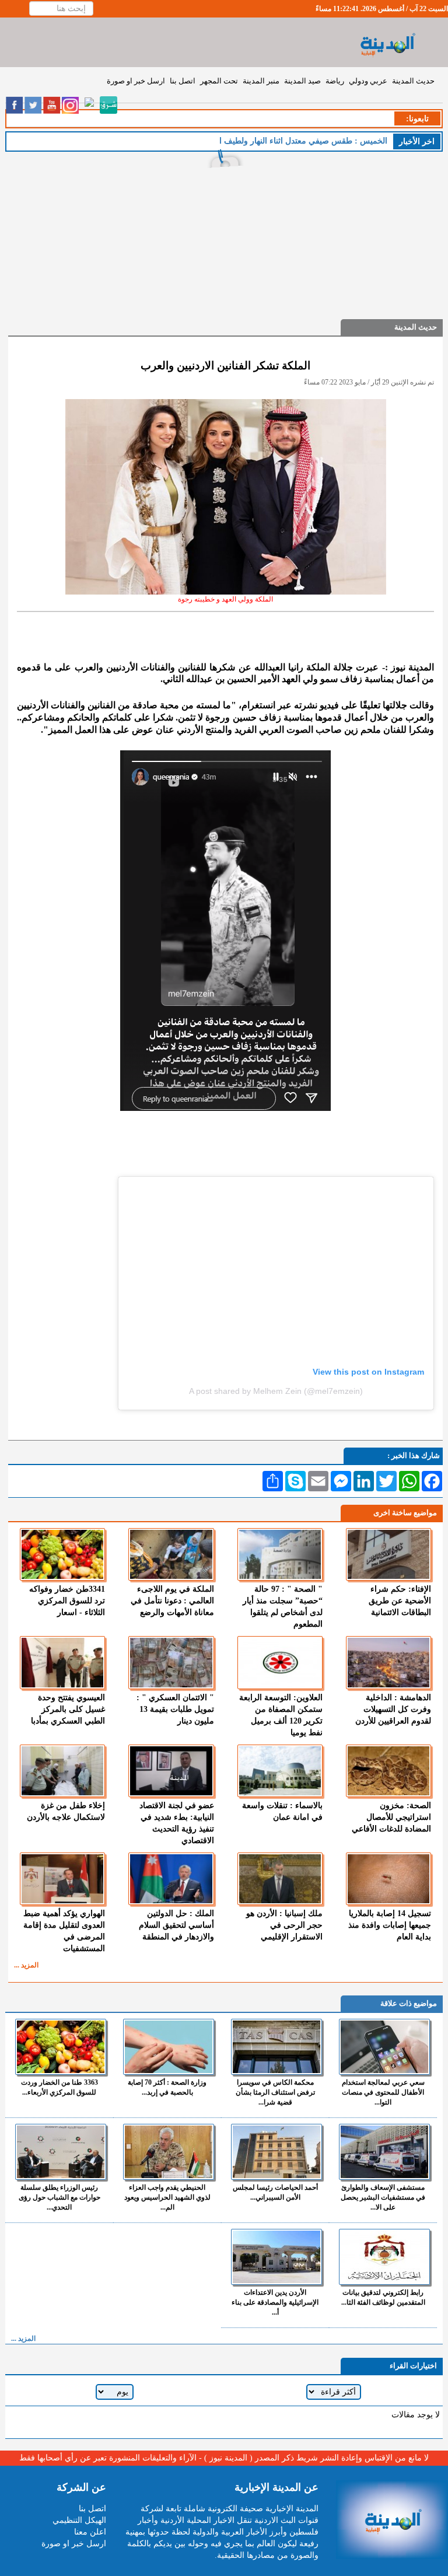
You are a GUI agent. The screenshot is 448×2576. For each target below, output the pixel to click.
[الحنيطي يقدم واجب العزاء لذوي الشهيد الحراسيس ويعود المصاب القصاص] (169, 2152)
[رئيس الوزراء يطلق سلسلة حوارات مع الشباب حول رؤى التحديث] (61, 2152)
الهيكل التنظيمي (79, 2520)
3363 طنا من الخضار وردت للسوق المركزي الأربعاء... (60, 2087)
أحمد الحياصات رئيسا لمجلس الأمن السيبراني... (275, 2192)
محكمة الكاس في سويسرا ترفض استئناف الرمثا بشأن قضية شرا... (275, 2092)
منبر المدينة (261, 81)
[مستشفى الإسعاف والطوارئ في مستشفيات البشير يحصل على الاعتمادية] (384, 2152)
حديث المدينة (413, 81)
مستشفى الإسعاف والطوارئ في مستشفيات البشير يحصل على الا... (383, 2197)
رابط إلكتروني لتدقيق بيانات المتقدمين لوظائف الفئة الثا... (383, 2297)
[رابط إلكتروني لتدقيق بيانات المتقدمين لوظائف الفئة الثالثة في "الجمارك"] (384, 2257)
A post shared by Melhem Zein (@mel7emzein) (276, 1391)
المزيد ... (26, 1965)
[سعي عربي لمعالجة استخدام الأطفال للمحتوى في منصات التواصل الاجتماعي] (384, 2047)
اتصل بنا (183, 81)
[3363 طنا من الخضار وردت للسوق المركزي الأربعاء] (61, 2047)
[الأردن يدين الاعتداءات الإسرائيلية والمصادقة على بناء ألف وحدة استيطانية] (276, 2257)
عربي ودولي (368, 81)
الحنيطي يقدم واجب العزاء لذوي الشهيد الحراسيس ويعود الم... (167, 2197)
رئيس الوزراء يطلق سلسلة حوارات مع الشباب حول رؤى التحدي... (60, 2197)
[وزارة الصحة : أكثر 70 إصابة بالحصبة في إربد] (169, 2047)
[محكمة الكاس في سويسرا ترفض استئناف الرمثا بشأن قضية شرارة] (276, 2047)
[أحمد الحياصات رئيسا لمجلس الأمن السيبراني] (276, 2152)
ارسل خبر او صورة (136, 81)
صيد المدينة (302, 81)
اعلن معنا (90, 2532)
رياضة (335, 81)
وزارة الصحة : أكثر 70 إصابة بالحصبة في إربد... (167, 2087)
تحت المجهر (219, 81)
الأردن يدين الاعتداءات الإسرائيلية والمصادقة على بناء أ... (275, 2302)
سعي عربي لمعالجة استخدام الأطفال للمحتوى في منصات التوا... (383, 2092)
